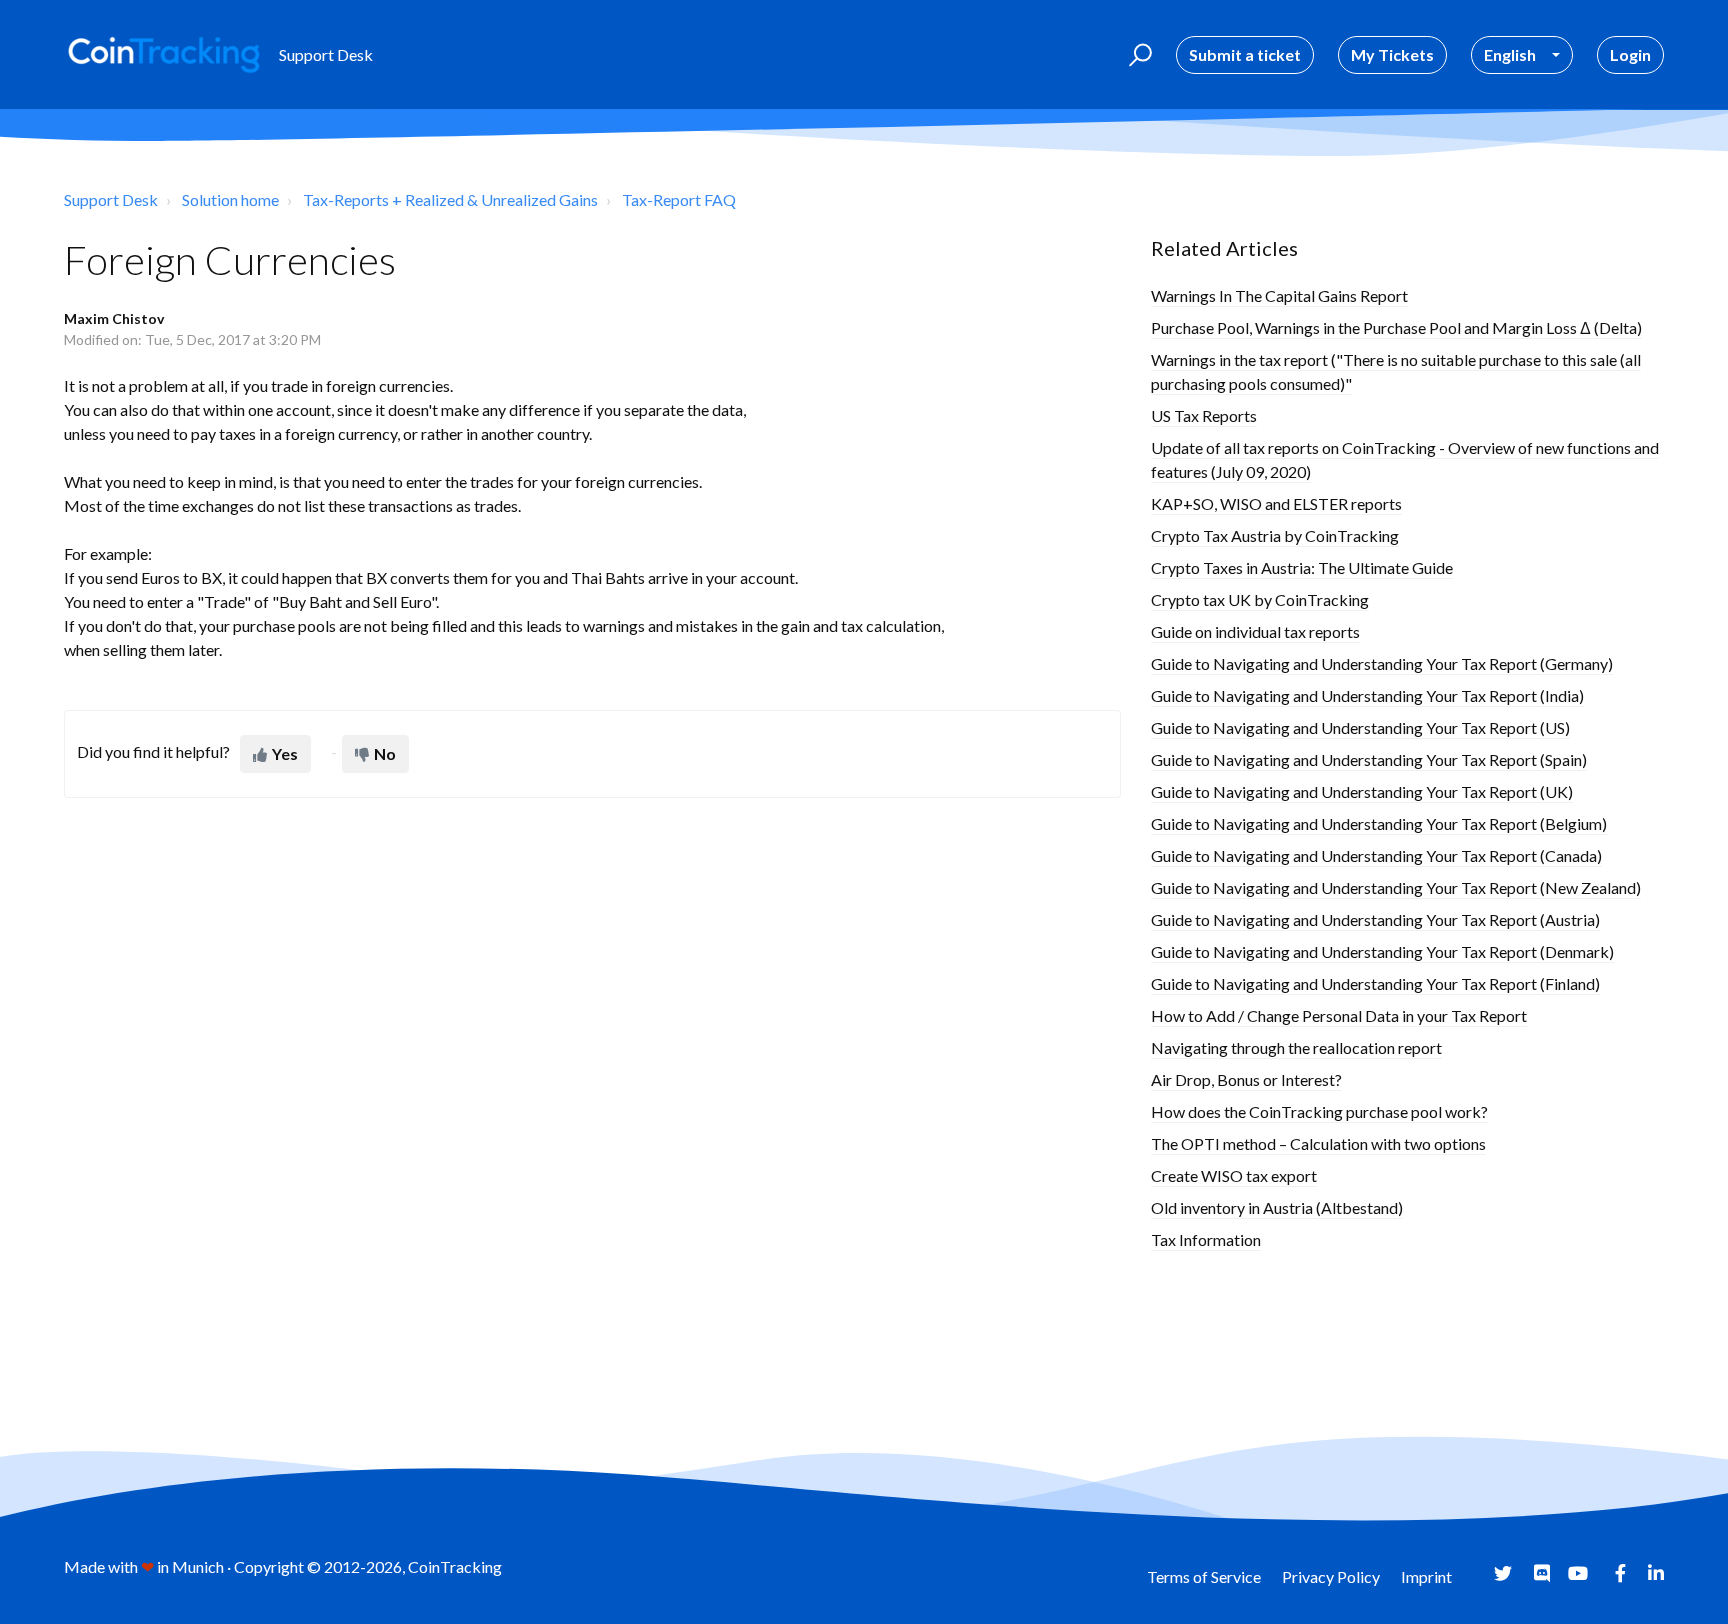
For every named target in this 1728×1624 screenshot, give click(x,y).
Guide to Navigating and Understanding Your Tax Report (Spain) (1369, 759)
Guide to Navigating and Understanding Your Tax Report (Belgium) (1379, 823)
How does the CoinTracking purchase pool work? (1319, 1111)
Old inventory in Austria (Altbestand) (1277, 1207)
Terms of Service (1204, 1576)
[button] (1137, 55)
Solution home (230, 199)
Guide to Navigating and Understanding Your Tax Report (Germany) (1382, 663)
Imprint (1426, 1576)
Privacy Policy (1331, 1576)
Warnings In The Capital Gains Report (1279, 295)
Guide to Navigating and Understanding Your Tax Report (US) (1360, 727)
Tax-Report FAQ (679, 199)
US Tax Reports (1204, 415)
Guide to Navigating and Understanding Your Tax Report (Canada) (1376, 855)
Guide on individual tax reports (1255, 631)
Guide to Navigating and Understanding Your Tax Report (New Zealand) (1396, 887)
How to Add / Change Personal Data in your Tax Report (1339, 1015)
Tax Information (1206, 1239)
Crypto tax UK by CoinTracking (1260, 599)
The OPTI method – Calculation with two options (1318, 1143)
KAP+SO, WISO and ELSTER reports (1276, 503)
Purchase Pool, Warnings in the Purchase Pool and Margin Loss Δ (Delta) (1396, 327)
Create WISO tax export (1234, 1175)
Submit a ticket (1245, 54)
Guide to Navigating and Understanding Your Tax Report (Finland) (1375, 983)
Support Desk (111, 199)
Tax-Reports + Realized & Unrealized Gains (450, 199)
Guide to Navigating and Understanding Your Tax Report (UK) (1362, 791)
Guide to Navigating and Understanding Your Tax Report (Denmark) (1382, 951)
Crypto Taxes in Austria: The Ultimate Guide (1302, 567)
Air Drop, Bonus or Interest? (1246, 1079)
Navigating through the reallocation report (1296, 1047)
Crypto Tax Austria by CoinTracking (1275, 535)
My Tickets (1392, 54)
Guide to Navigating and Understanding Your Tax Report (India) (1367, 695)
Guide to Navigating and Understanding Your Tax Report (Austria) (1375, 919)
